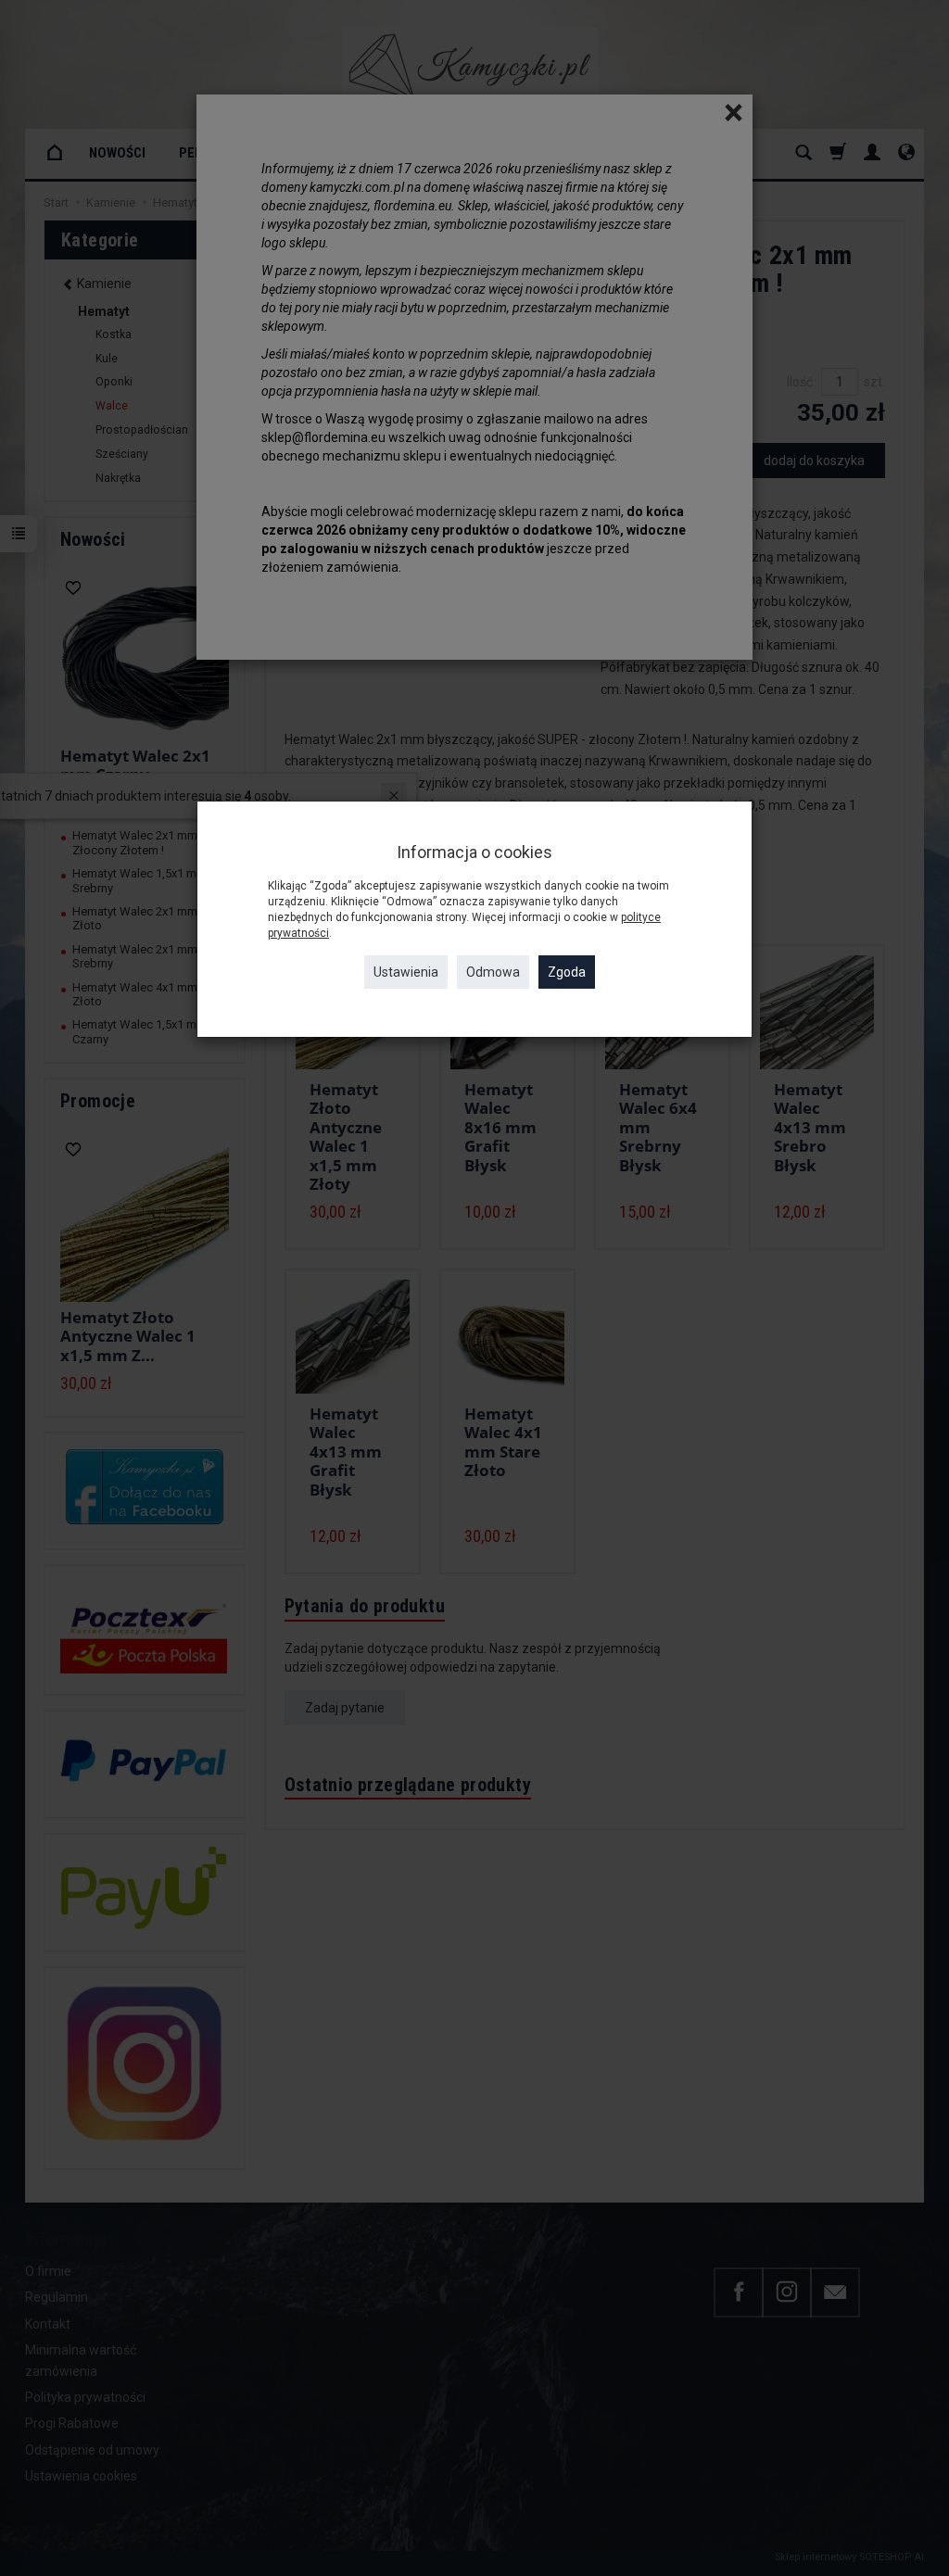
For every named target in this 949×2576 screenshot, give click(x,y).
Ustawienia (406, 972)
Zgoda (567, 972)
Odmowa (493, 972)
